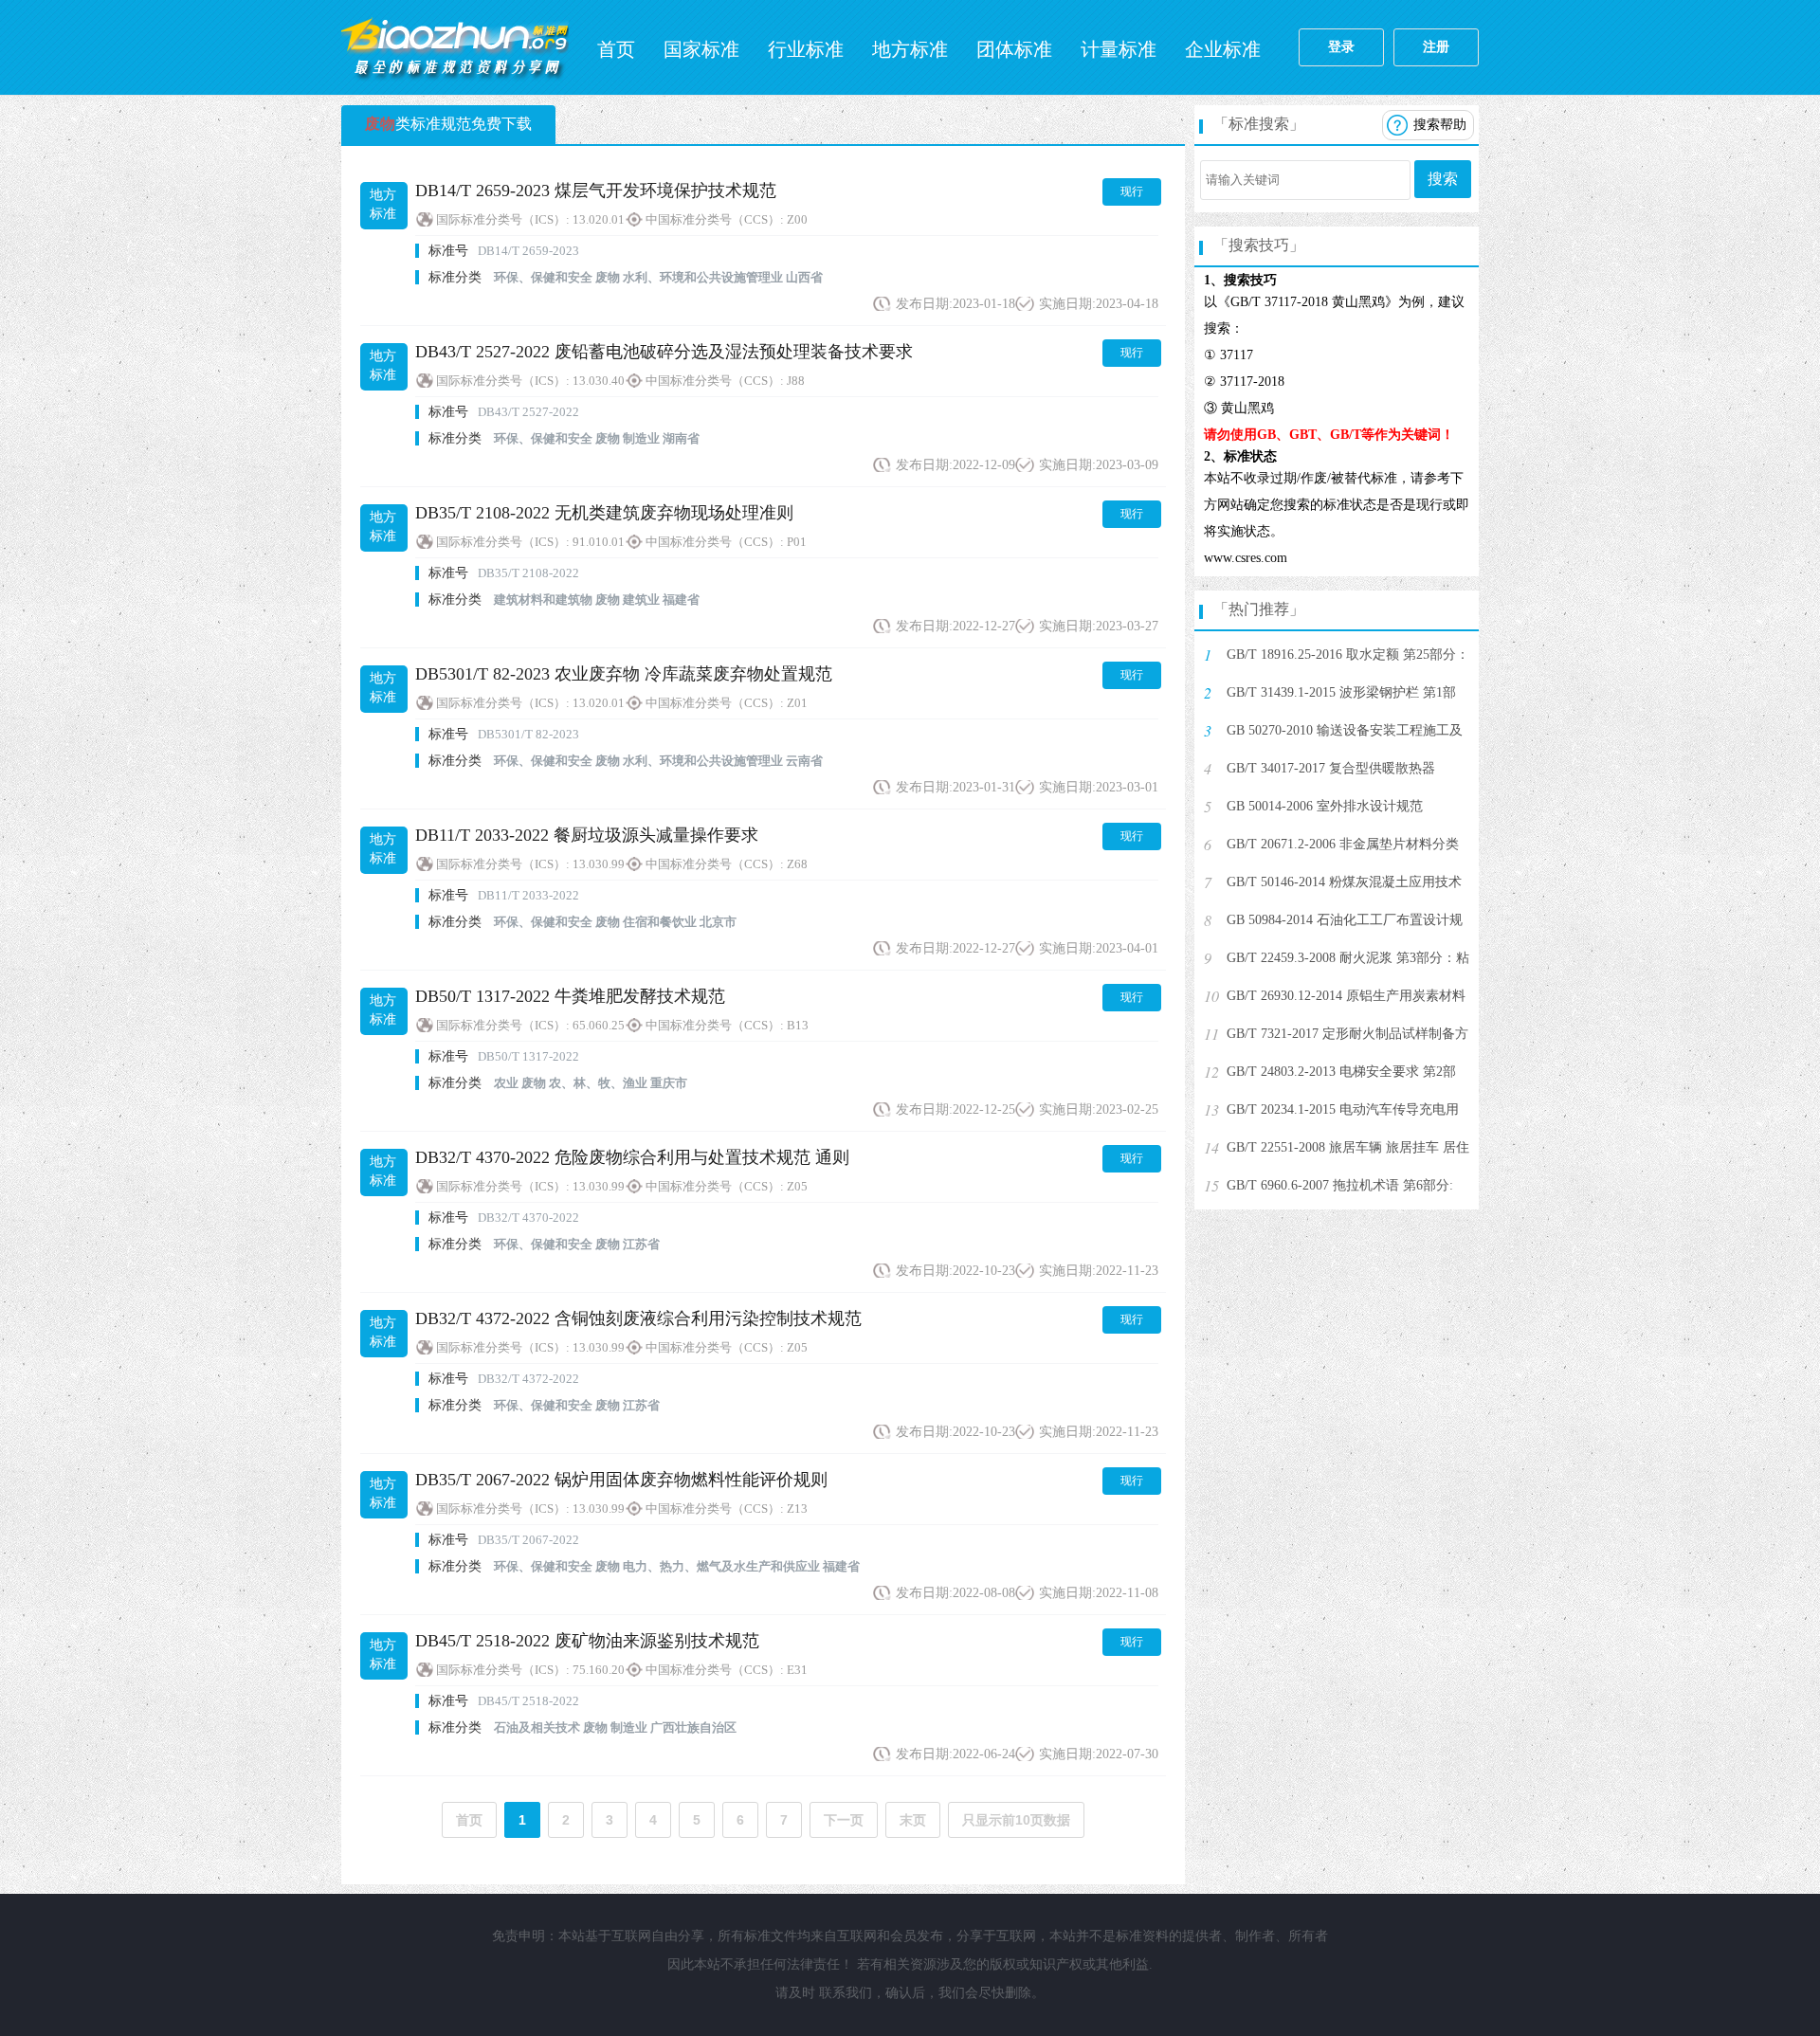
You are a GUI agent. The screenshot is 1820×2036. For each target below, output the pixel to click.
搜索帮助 (1440, 125)
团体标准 (1014, 49)
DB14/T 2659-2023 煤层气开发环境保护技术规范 (596, 191)
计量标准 (1119, 49)
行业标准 (806, 49)
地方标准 (910, 49)
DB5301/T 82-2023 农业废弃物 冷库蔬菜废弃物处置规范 (624, 674)
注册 (1436, 47)
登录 (1341, 47)
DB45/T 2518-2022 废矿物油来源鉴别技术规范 (587, 1641)
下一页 (844, 1820)
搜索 (1443, 179)
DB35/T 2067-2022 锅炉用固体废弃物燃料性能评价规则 (621, 1480)
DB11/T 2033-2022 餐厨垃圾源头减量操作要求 (587, 835)
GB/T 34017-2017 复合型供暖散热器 (1331, 768)
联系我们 (846, 1993)
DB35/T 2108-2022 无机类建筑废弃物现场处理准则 (604, 513)
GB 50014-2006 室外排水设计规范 (1325, 806)
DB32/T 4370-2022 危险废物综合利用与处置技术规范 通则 (632, 1157)
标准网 (455, 47)
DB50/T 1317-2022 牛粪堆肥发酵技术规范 (570, 996)
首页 (616, 49)
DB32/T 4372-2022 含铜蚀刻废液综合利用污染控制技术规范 (638, 1318)
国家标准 (701, 49)
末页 (913, 1820)
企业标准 (1223, 49)
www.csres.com (1246, 558)
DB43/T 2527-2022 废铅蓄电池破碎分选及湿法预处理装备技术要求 (664, 352)
